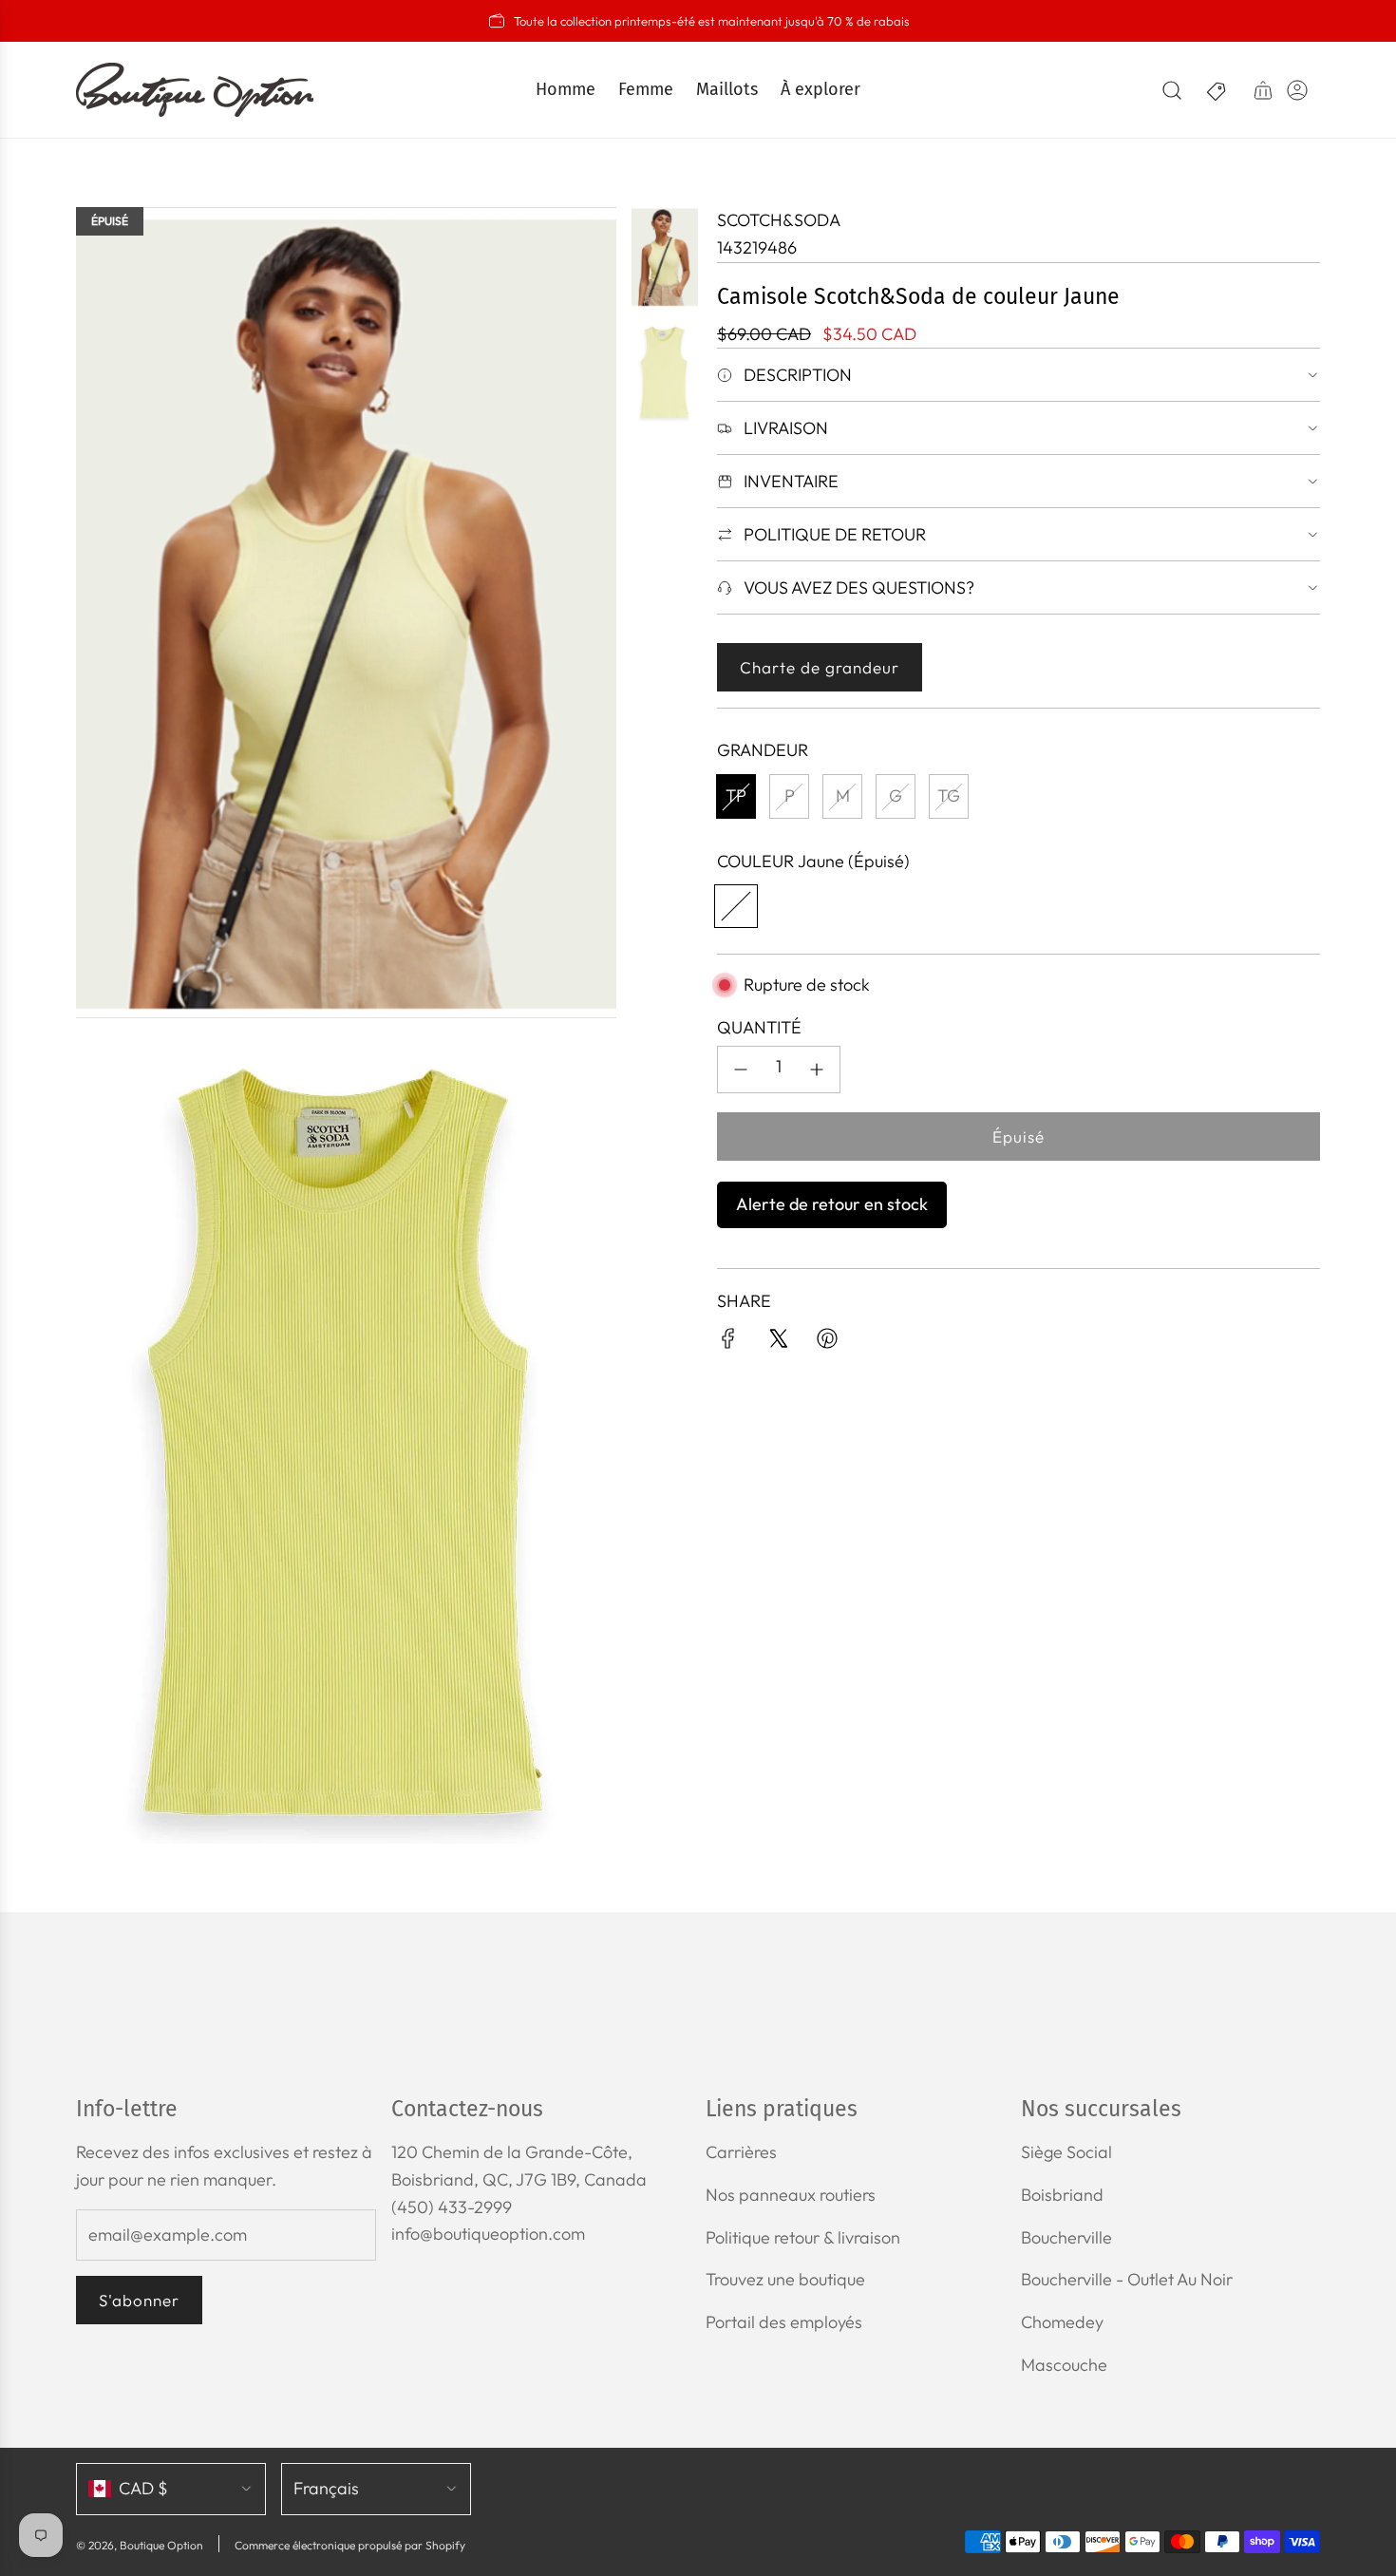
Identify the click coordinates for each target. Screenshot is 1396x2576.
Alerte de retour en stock (832, 1204)
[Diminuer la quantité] (741, 1070)
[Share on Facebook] (728, 1343)
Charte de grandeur (820, 667)
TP (736, 796)
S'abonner (139, 2300)
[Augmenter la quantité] (817, 1070)
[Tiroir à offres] (1217, 90)
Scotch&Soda (779, 220)
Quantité (759, 1027)
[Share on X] (778, 1343)
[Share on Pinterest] (827, 1343)
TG (949, 796)
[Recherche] (1172, 90)
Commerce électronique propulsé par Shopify (350, 2545)
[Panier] (1263, 90)
